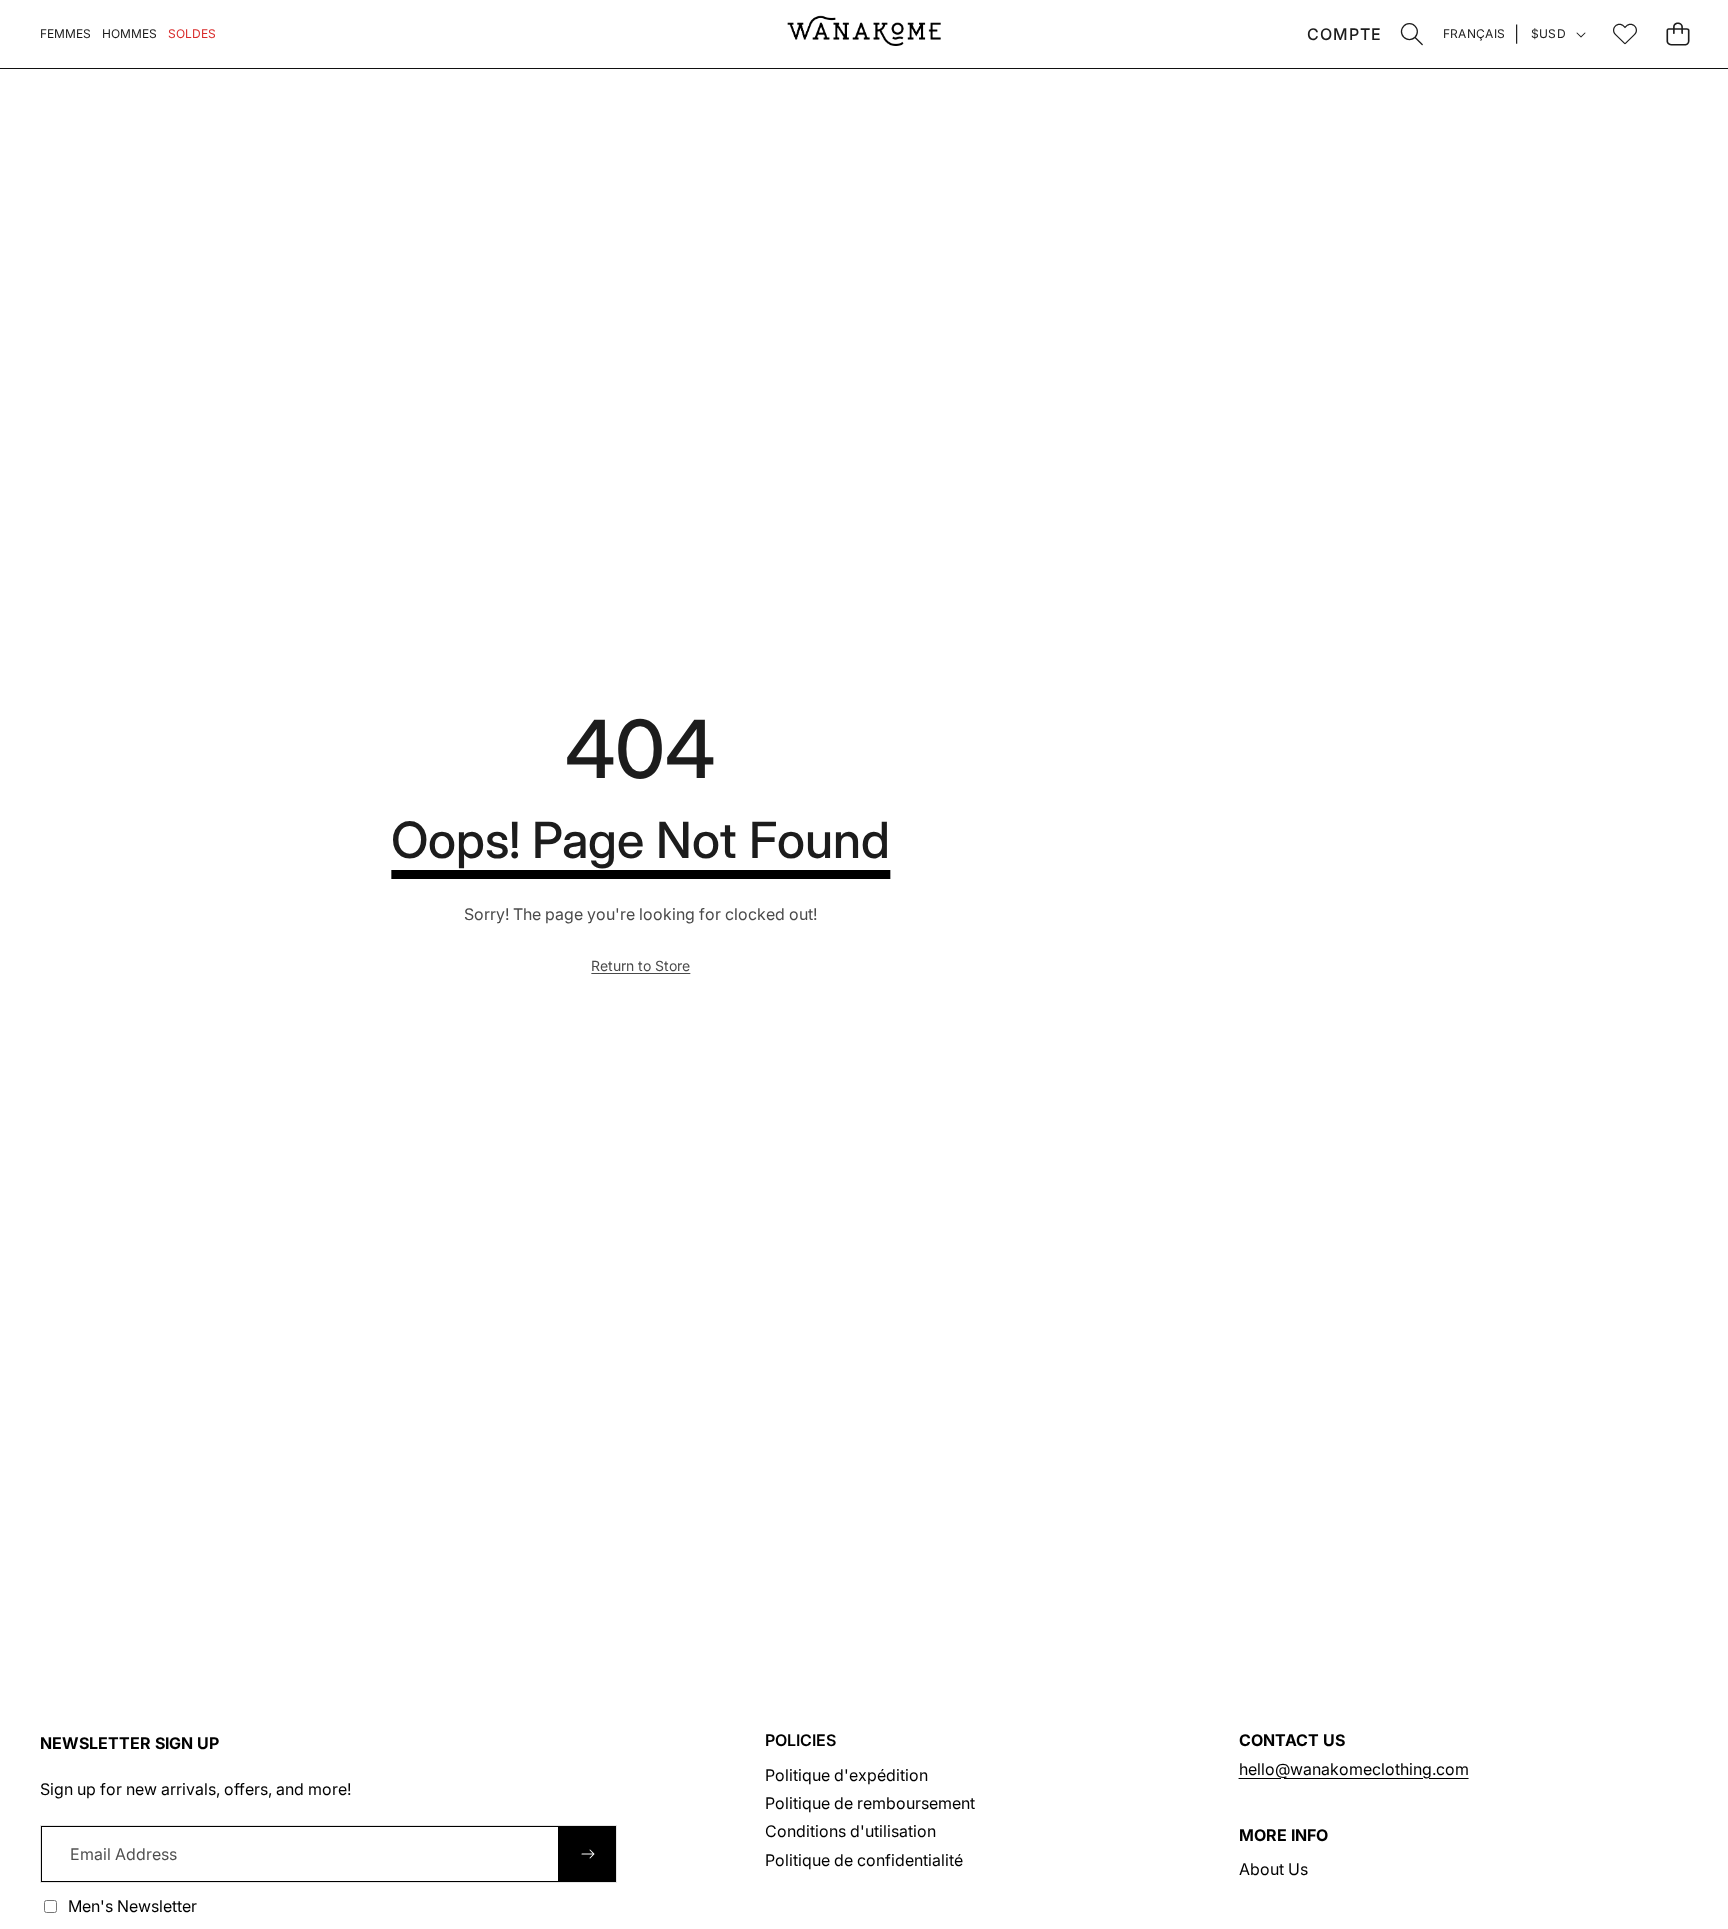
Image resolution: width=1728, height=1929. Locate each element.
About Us (1273, 1869)
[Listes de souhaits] (1624, 33)
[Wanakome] (864, 34)
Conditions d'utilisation (850, 1831)
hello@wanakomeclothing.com (1354, 1769)
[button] (1412, 33)
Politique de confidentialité (864, 1860)
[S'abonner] (587, 1854)
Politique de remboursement (870, 1803)
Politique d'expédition (846, 1775)
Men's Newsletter (132, 1906)
